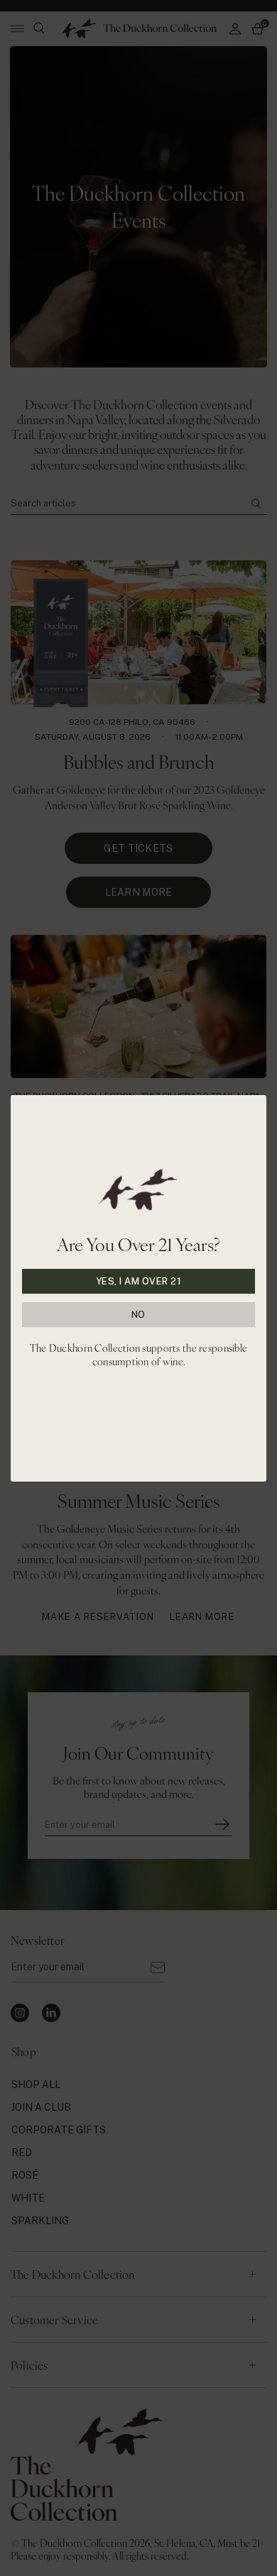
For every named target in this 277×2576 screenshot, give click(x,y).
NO (138, 1315)
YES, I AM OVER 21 (139, 1281)
